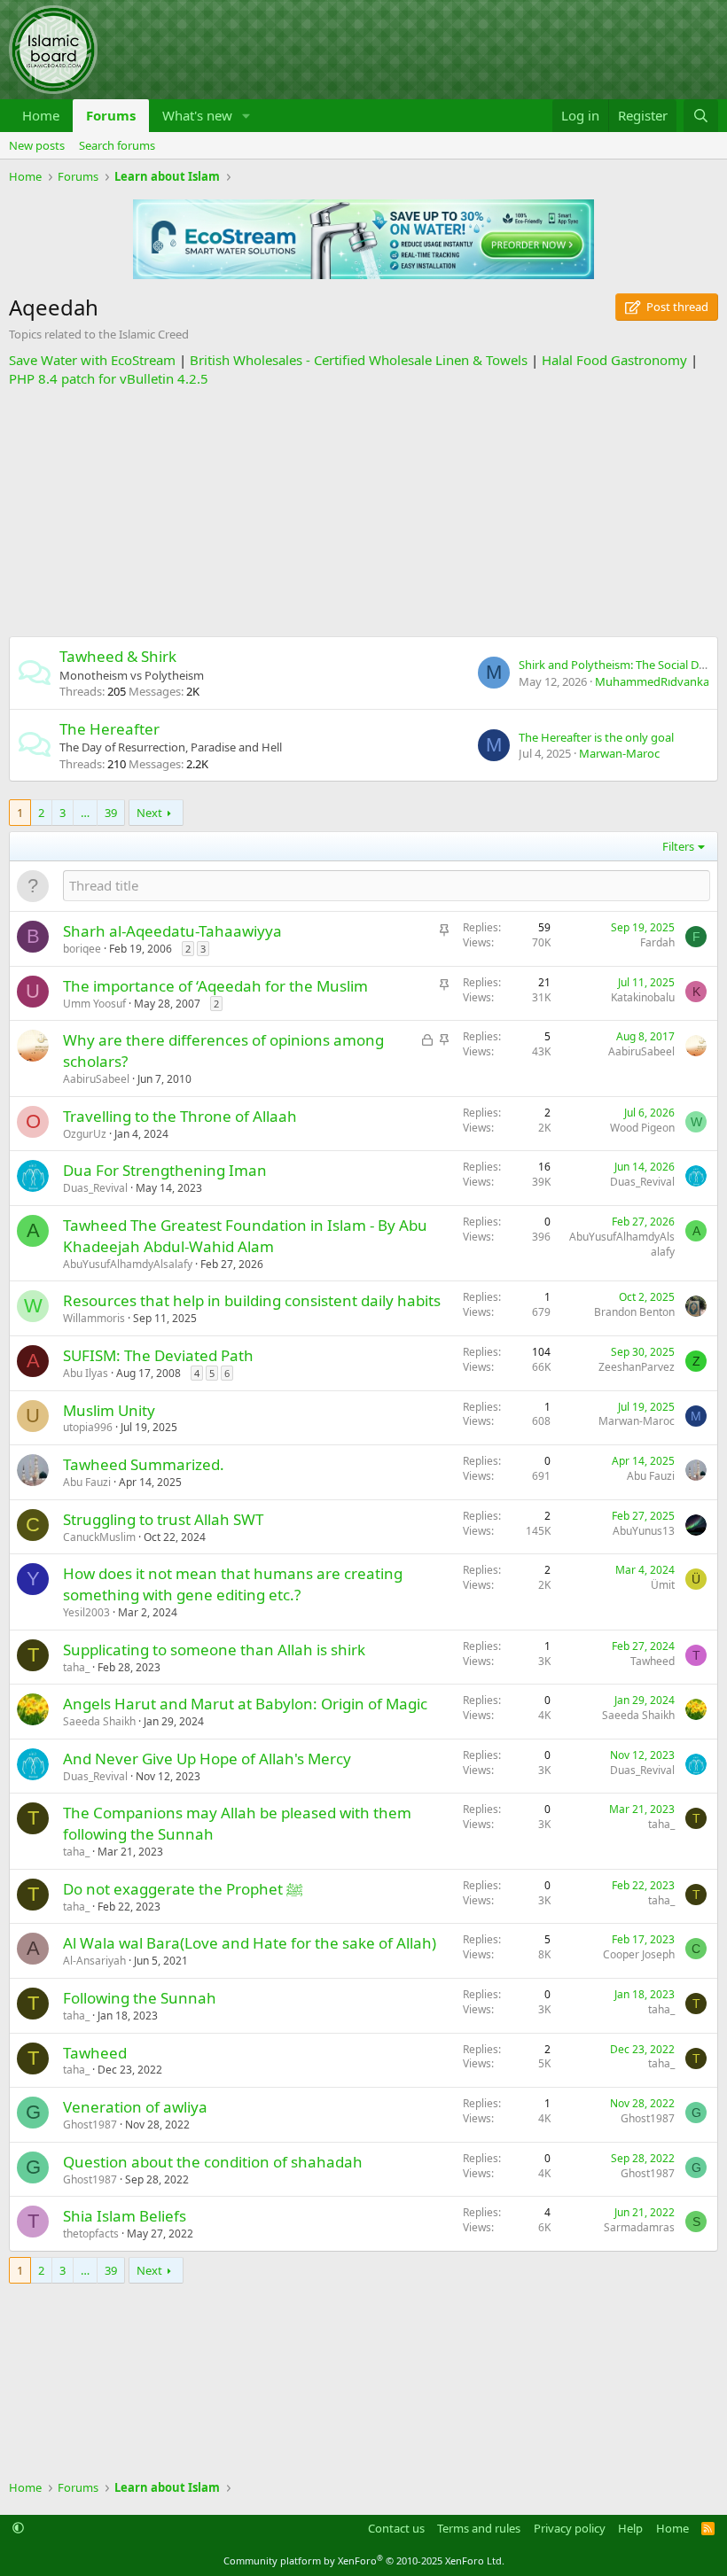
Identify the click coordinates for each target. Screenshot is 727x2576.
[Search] (701, 116)
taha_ (76, 1667)
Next (149, 813)
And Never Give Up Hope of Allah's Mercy (207, 1759)
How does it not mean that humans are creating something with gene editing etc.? (233, 1584)
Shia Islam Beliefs (125, 2216)
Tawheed (653, 1661)
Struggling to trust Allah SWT (163, 1519)
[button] (246, 116)
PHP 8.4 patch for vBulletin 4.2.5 (109, 378)
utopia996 (88, 1427)
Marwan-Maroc (619, 753)
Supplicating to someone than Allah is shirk (214, 1650)
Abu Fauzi (87, 1482)
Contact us (396, 2528)
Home (41, 115)
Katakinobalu (643, 997)
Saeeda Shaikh (99, 1721)
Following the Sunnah (140, 1998)
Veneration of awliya (135, 2107)
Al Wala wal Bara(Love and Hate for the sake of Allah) (250, 1943)
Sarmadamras (639, 2227)
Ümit (663, 1585)
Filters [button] (678, 846)
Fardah (657, 942)
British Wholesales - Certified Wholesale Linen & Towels (359, 360)
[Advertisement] (363, 512)
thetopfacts (91, 2234)
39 (111, 813)
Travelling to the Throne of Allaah (180, 1116)
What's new (197, 115)
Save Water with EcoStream (92, 360)
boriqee (82, 949)
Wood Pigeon (642, 1128)
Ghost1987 (90, 2125)
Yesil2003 (86, 1612)
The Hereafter (109, 729)
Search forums (117, 145)
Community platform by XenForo (364, 2560)
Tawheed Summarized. (144, 1464)
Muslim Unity (109, 1410)
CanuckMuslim (99, 1537)
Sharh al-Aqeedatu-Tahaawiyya (172, 931)
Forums (111, 115)
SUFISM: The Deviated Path (158, 1355)
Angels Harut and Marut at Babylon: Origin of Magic (245, 1704)
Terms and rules (479, 2528)
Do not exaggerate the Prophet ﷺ (183, 1889)
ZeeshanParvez (637, 1367)
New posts (37, 145)
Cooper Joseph (639, 1954)
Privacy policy (570, 2528)
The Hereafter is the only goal (596, 737)
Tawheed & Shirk (118, 656)
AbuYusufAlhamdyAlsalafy (128, 1264)
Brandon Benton (634, 1312)
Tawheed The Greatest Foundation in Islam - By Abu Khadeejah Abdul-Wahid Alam (245, 1236)
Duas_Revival (95, 1188)
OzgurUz (85, 1134)
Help (630, 2528)
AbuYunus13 (644, 1531)
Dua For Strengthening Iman (165, 1170)
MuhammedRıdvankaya (658, 681)
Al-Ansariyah (94, 1961)
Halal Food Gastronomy (614, 360)
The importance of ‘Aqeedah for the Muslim (215, 986)
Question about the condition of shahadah (213, 2162)
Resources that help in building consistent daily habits (252, 1300)
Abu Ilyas (86, 1373)
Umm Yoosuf (94, 1004)
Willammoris (94, 1318)
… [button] (85, 813)
